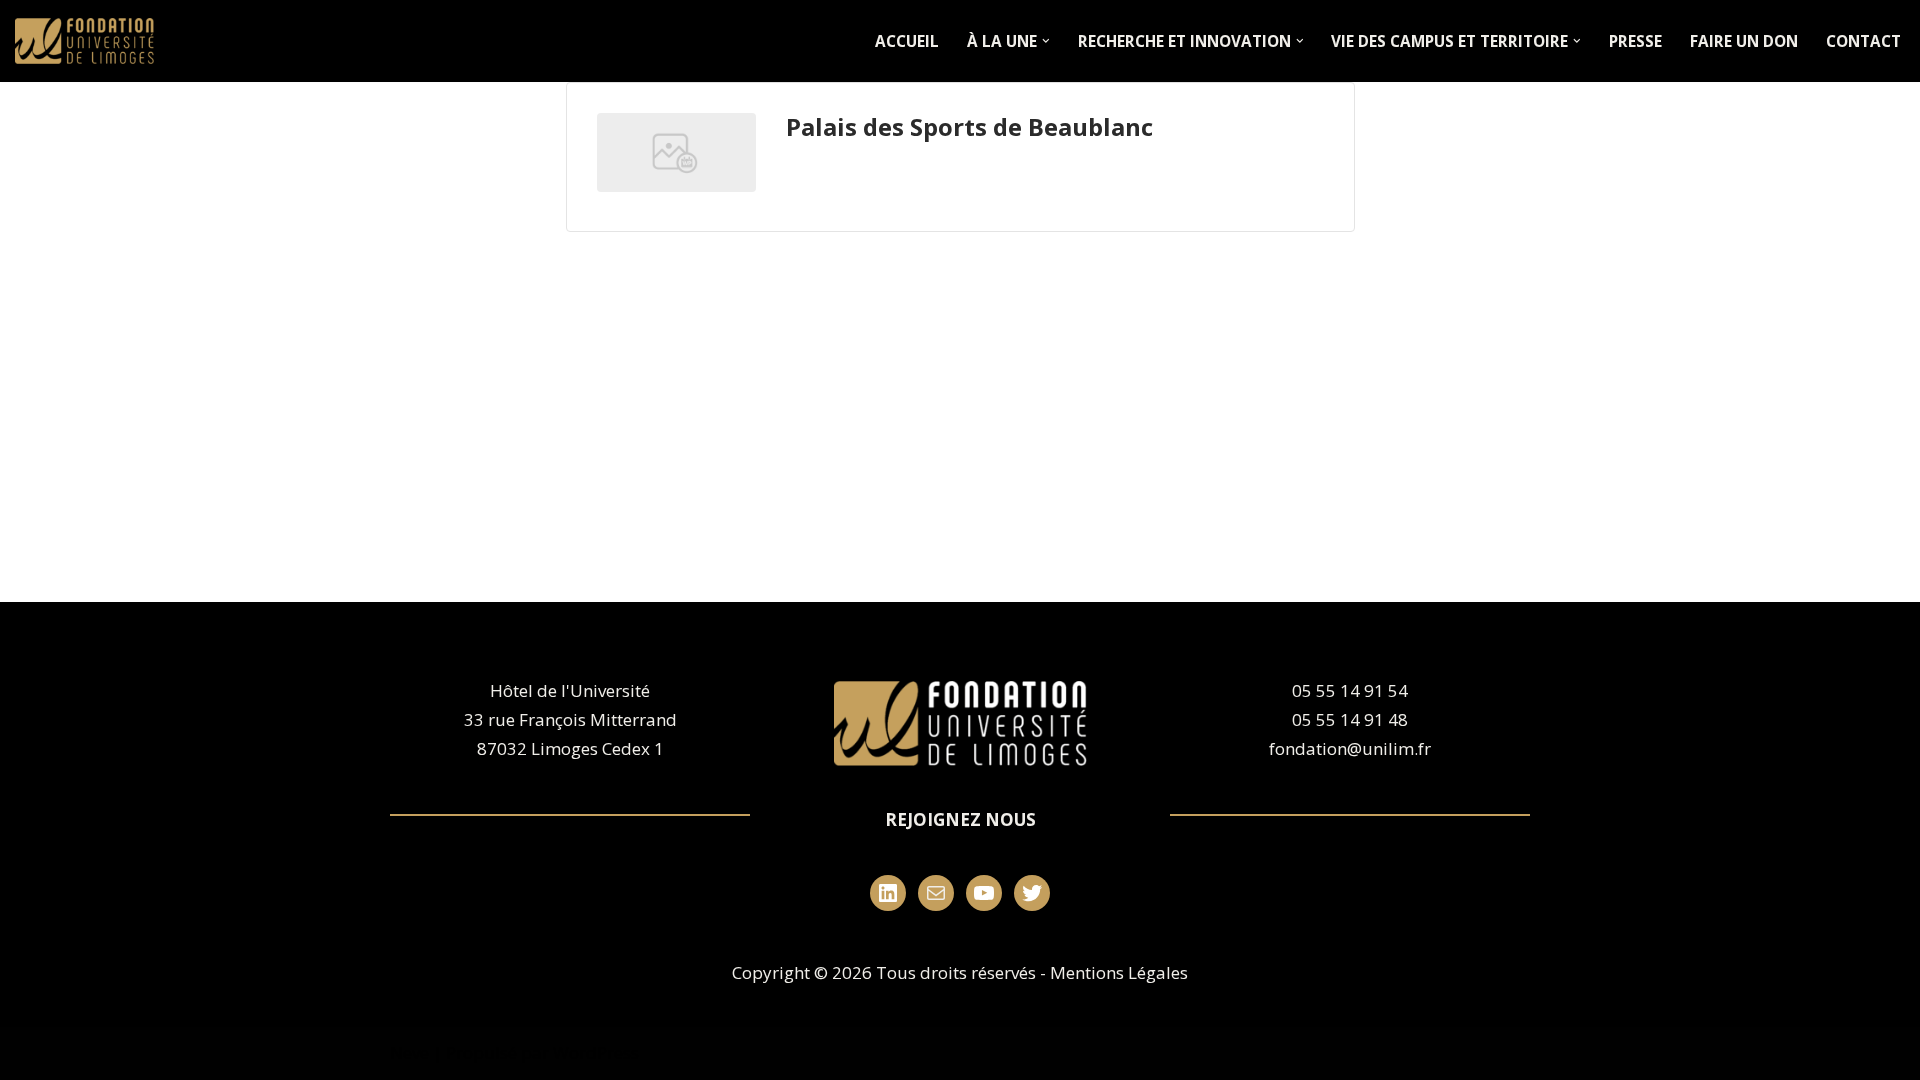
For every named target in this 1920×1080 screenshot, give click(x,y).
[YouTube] (984, 893)
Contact (1863, 41)
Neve (409, 1052)
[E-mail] (936, 893)
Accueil (907, 41)
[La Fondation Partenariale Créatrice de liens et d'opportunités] (89, 41)
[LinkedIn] (888, 893)
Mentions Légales (1119, 972)
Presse (1635, 41)
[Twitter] (1032, 893)
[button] (1046, 41)
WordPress (596, 1052)
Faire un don (1744, 41)
